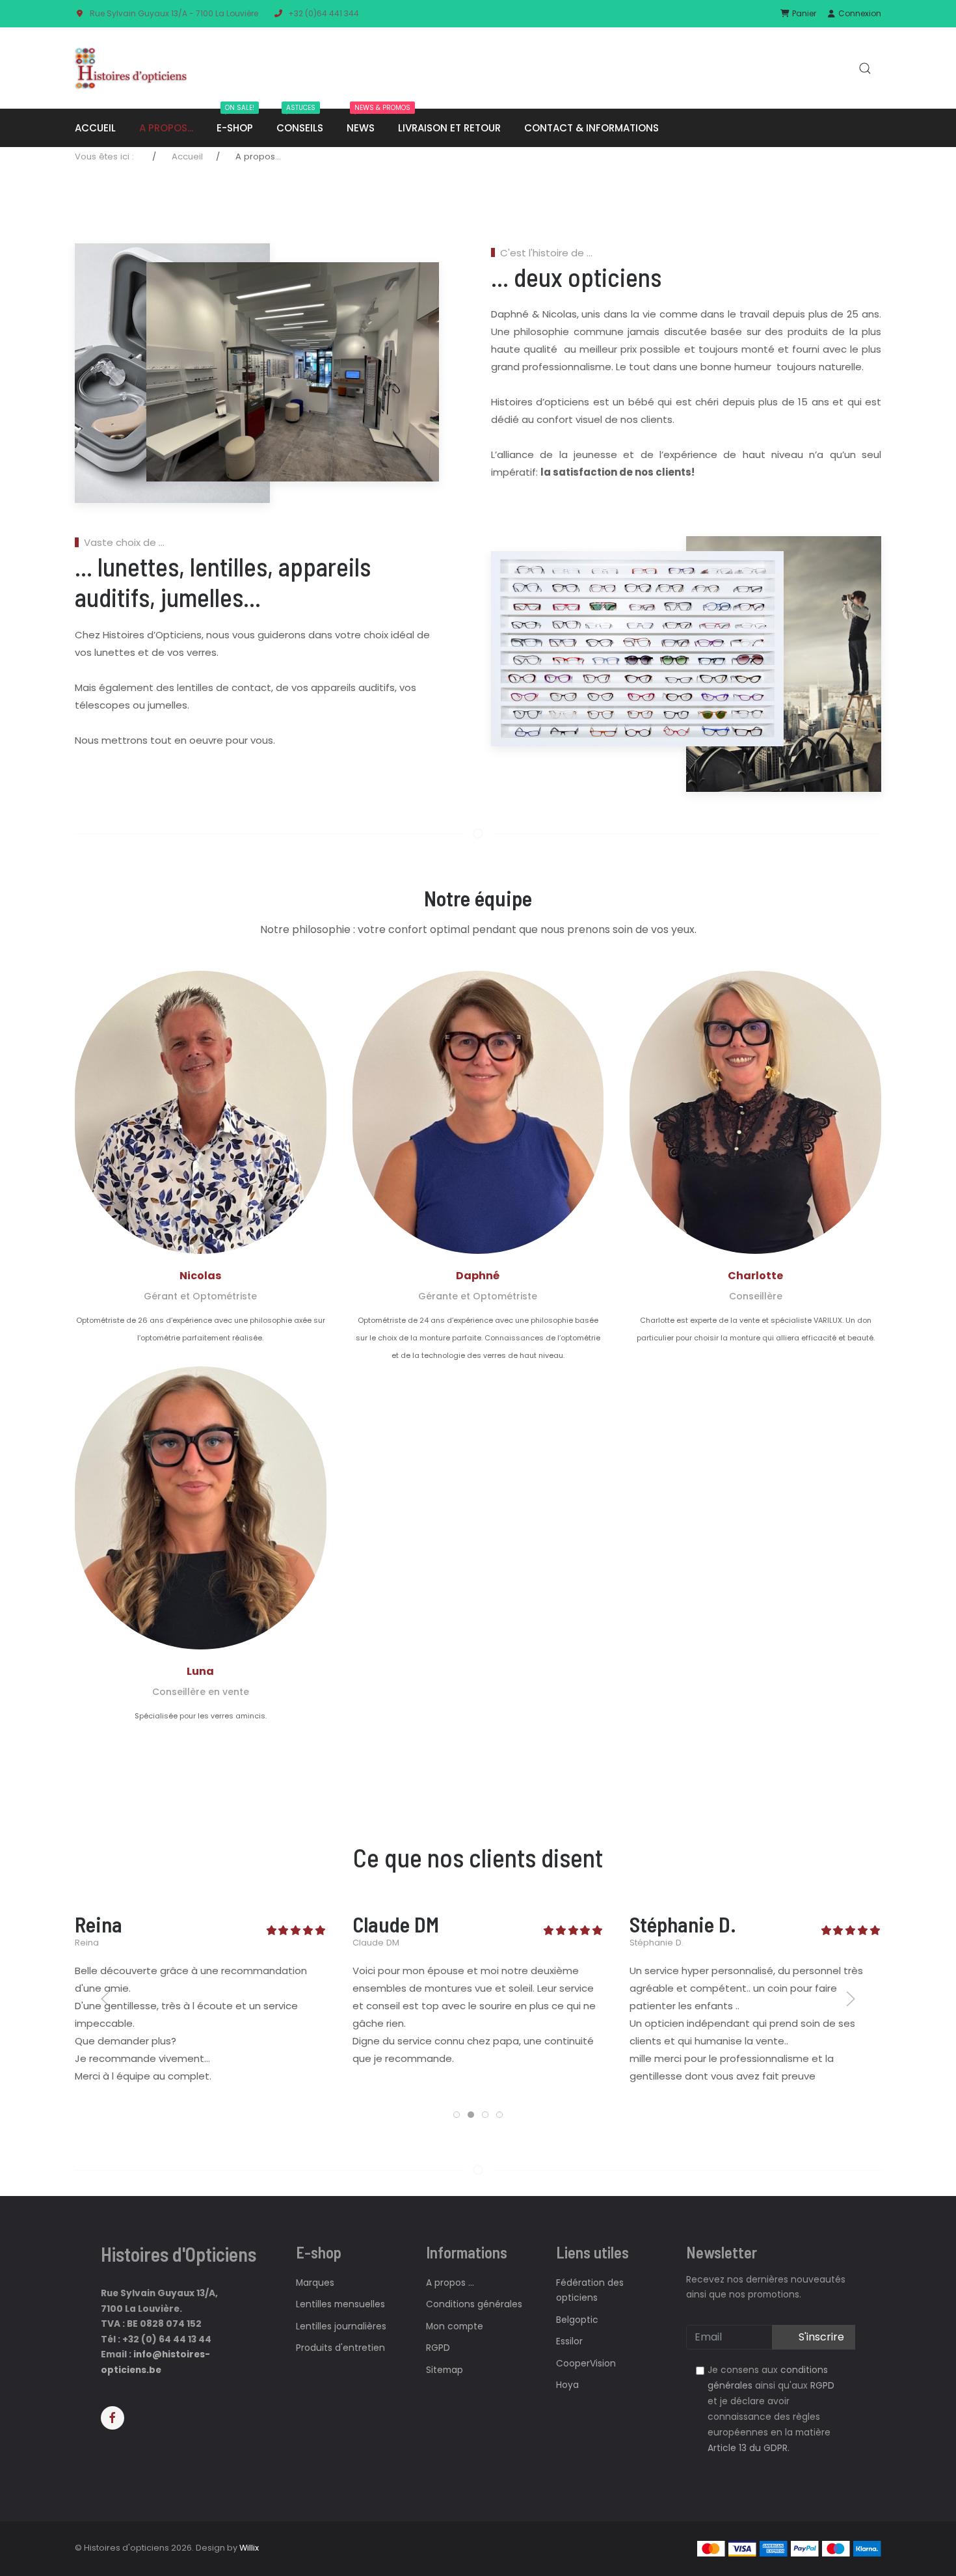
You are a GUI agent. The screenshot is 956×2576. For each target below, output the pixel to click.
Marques (315, 2283)
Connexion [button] (859, 13)
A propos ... (450, 2283)
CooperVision (586, 2364)
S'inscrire (820, 2337)
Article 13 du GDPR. (749, 2448)
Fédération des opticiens (590, 2290)
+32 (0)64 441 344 (324, 13)
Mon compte (455, 2326)
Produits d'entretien (340, 2348)
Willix (249, 2548)
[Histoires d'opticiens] (131, 68)
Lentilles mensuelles (340, 2304)
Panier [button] (803, 13)
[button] (865, 68)
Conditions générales (474, 2304)
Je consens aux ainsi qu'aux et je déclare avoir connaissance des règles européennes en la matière (771, 2409)
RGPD (438, 2348)
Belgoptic (577, 2320)
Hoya (567, 2385)
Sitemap (445, 2370)
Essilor (569, 2341)
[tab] (457, 2115)
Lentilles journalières (341, 2326)
